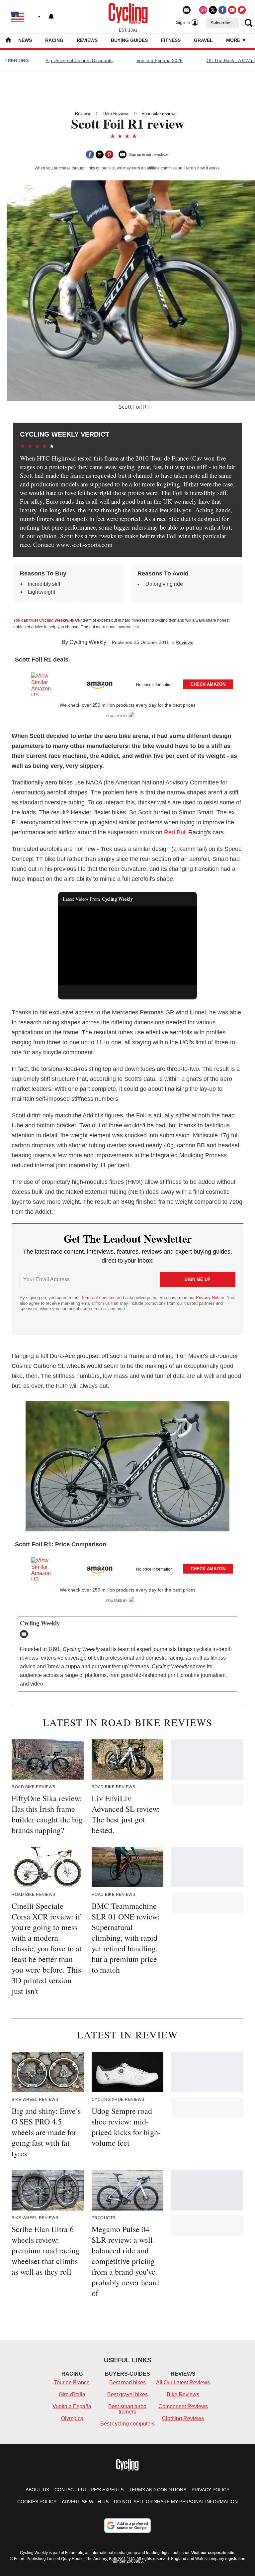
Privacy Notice (210, 1298)
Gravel (203, 40)
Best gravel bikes (127, 2394)
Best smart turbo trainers (127, 2409)
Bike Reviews (116, 113)
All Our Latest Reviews (183, 2382)
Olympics (72, 2418)
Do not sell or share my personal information (176, 2502)
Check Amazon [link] (208, 684)
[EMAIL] (26, 1634)
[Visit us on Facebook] (222, 10)
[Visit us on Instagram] (203, 10)
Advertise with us (85, 2502)
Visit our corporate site (213, 2553)
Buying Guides (129, 40)
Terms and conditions (158, 2490)
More (234, 40)
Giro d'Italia (72, 2394)
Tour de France (72, 2382)
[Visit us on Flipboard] (242, 10)
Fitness (171, 40)
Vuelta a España (72, 2406)
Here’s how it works (202, 168)
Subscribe (220, 23)
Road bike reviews (159, 113)
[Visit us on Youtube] (232, 10)
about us (37, 2490)
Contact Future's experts (89, 2490)
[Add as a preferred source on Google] (127, 2525)
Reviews (87, 40)
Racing (54, 40)
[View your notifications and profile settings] (51, 17)
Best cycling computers (127, 2424)
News (25, 40)
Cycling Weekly (88, 642)
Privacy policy (211, 2490)
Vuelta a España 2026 (160, 60)
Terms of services (99, 1298)
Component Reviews (183, 2406)
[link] (44, 684)
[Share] (90, 155)
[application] (128, 946)
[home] (8, 41)
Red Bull (175, 832)
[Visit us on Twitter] (213, 10)
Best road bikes (127, 2382)
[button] (127, 683)
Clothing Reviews (183, 2418)
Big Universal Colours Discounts (79, 60)
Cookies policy (37, 2502)
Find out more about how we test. (110, 627)
